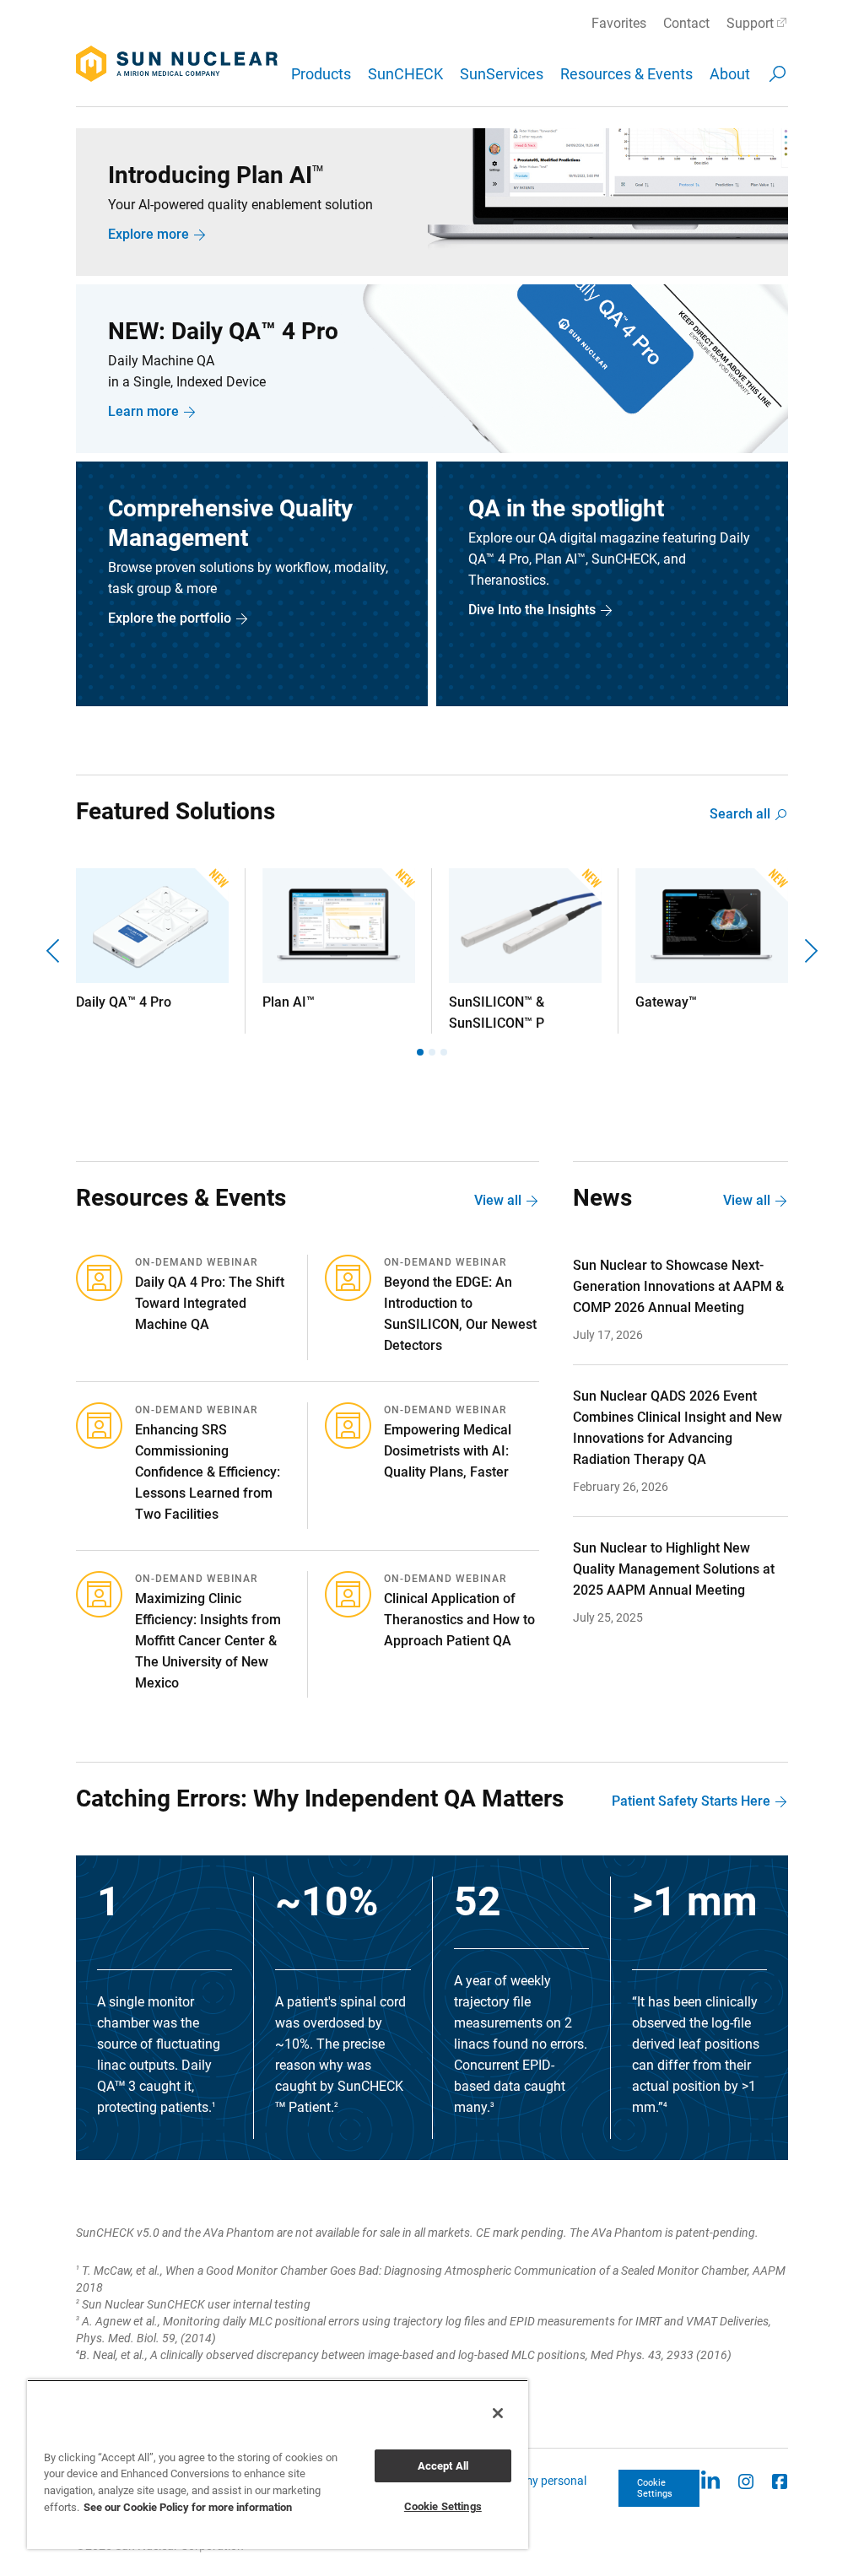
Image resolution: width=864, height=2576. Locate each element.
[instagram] (746, 2480)
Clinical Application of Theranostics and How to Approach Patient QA (459, 1620)
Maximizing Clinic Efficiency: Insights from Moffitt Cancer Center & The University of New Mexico (208, 1641)
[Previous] (55, 951)
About (730, 74)
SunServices (502, 74)
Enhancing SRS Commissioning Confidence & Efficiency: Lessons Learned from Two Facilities (208, 1472)
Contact (686, 23)
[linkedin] (710, 2480)
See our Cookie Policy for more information (188, 2507)
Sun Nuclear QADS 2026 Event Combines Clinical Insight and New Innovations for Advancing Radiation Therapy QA (678, 1428)
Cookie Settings (655, 2488)
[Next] (809, 951)
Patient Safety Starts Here (691, 1801)
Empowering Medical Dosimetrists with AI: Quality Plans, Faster (448, 1451)
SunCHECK (405, 74)
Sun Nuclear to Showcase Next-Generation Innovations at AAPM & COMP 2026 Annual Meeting (678, 1286)
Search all (740, 814)
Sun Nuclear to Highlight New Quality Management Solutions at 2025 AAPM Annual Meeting (674, 1569)
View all (498, 1200)
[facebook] (780, 2480)
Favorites (619, 23)
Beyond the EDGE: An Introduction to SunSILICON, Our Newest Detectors (460, 1314)
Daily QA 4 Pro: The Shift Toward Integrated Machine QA (210, 1303)
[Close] (498, 2413)
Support (750, 23)
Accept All (443, 2466)
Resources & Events (626, 74)
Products (321, 74)
